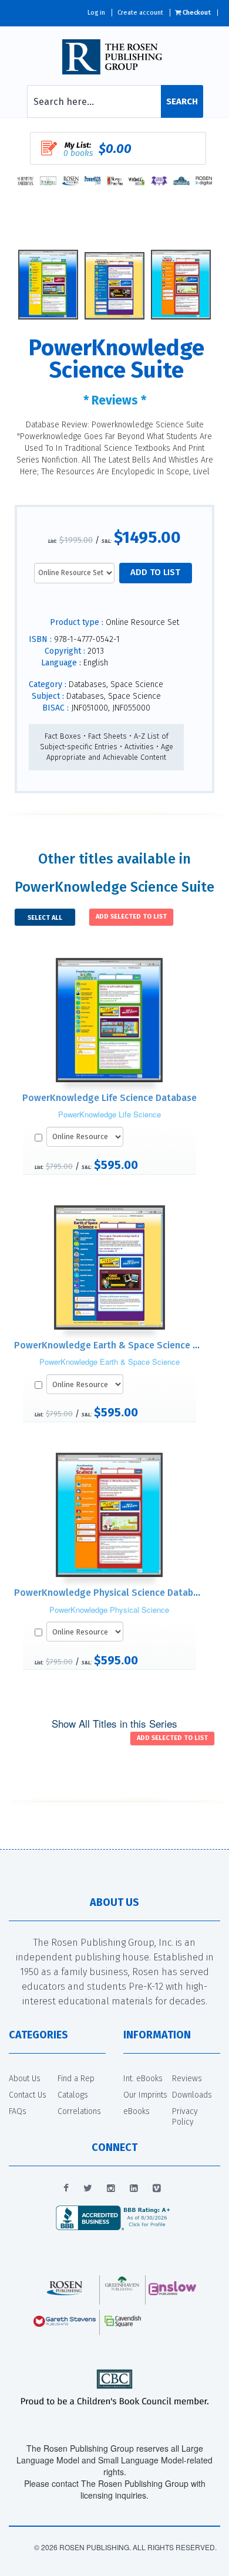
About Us (25, 2079)
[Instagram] (111, 2188)
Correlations (79, 2111)
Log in (96, 13)
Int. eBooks (143, 2079)
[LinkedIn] (134, 2188)
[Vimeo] (157, 2188)
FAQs (18, 2111)
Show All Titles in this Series (114, 1723)
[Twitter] (88, 2188)
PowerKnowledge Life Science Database (110, 1098)
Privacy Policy (185, 2117)
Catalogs (73, 2095)
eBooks (137, 2111)
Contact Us (28, 2095)
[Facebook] (66, 2188)
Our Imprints (145, 2095)
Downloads (192, 2095)
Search (182, 101)
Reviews (187, 2079)
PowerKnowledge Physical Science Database (111, 1593)
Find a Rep (76, 2079)
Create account (140, 13)
